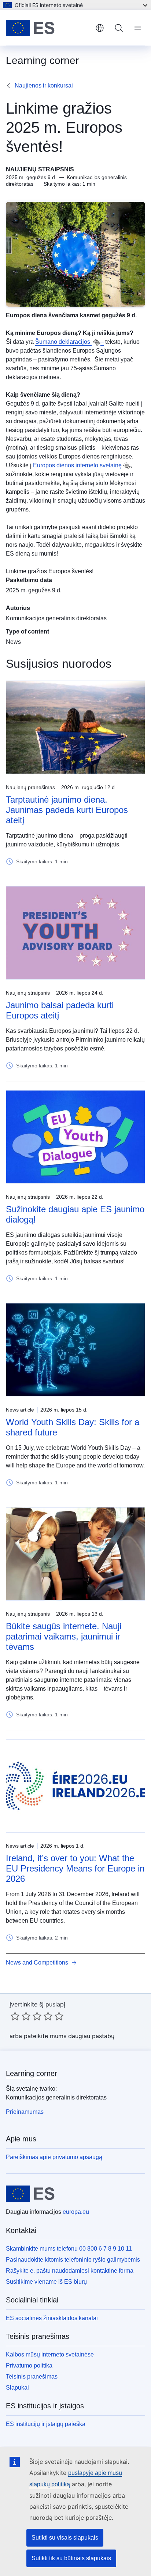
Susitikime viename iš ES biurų (46, 2282)
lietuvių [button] (100, 28)
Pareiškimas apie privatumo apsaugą (54, 2157)
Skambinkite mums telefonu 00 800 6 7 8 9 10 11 (69, 2249)
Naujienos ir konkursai (44, 85)
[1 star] (15, 2016)
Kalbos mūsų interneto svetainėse (50, 2354)
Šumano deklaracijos (63, 342)
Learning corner (32, 2073)
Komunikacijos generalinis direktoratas (56, 618)
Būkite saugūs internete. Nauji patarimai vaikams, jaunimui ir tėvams (64, 1636)
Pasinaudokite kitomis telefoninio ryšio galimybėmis (73, 2260)
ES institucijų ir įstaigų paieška (46, 2424)
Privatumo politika (29, 2366)
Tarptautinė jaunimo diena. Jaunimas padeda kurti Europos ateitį (67, 810)
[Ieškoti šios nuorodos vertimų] (97, 342)
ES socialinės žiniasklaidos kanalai (52, 2318)
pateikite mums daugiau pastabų (69, 2036)
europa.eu (76, 2212)
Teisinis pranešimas (32, 2377)
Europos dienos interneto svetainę (77, 465)
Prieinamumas (25, 2112)
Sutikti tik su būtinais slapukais (71, 2558)
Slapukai (17, 2388)
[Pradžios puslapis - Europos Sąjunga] (48, 28)
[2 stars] (21, 2016)
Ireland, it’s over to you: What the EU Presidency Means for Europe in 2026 (75, 1868)
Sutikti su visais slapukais (65, 2538)
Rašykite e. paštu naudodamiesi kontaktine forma (70, 2271)
